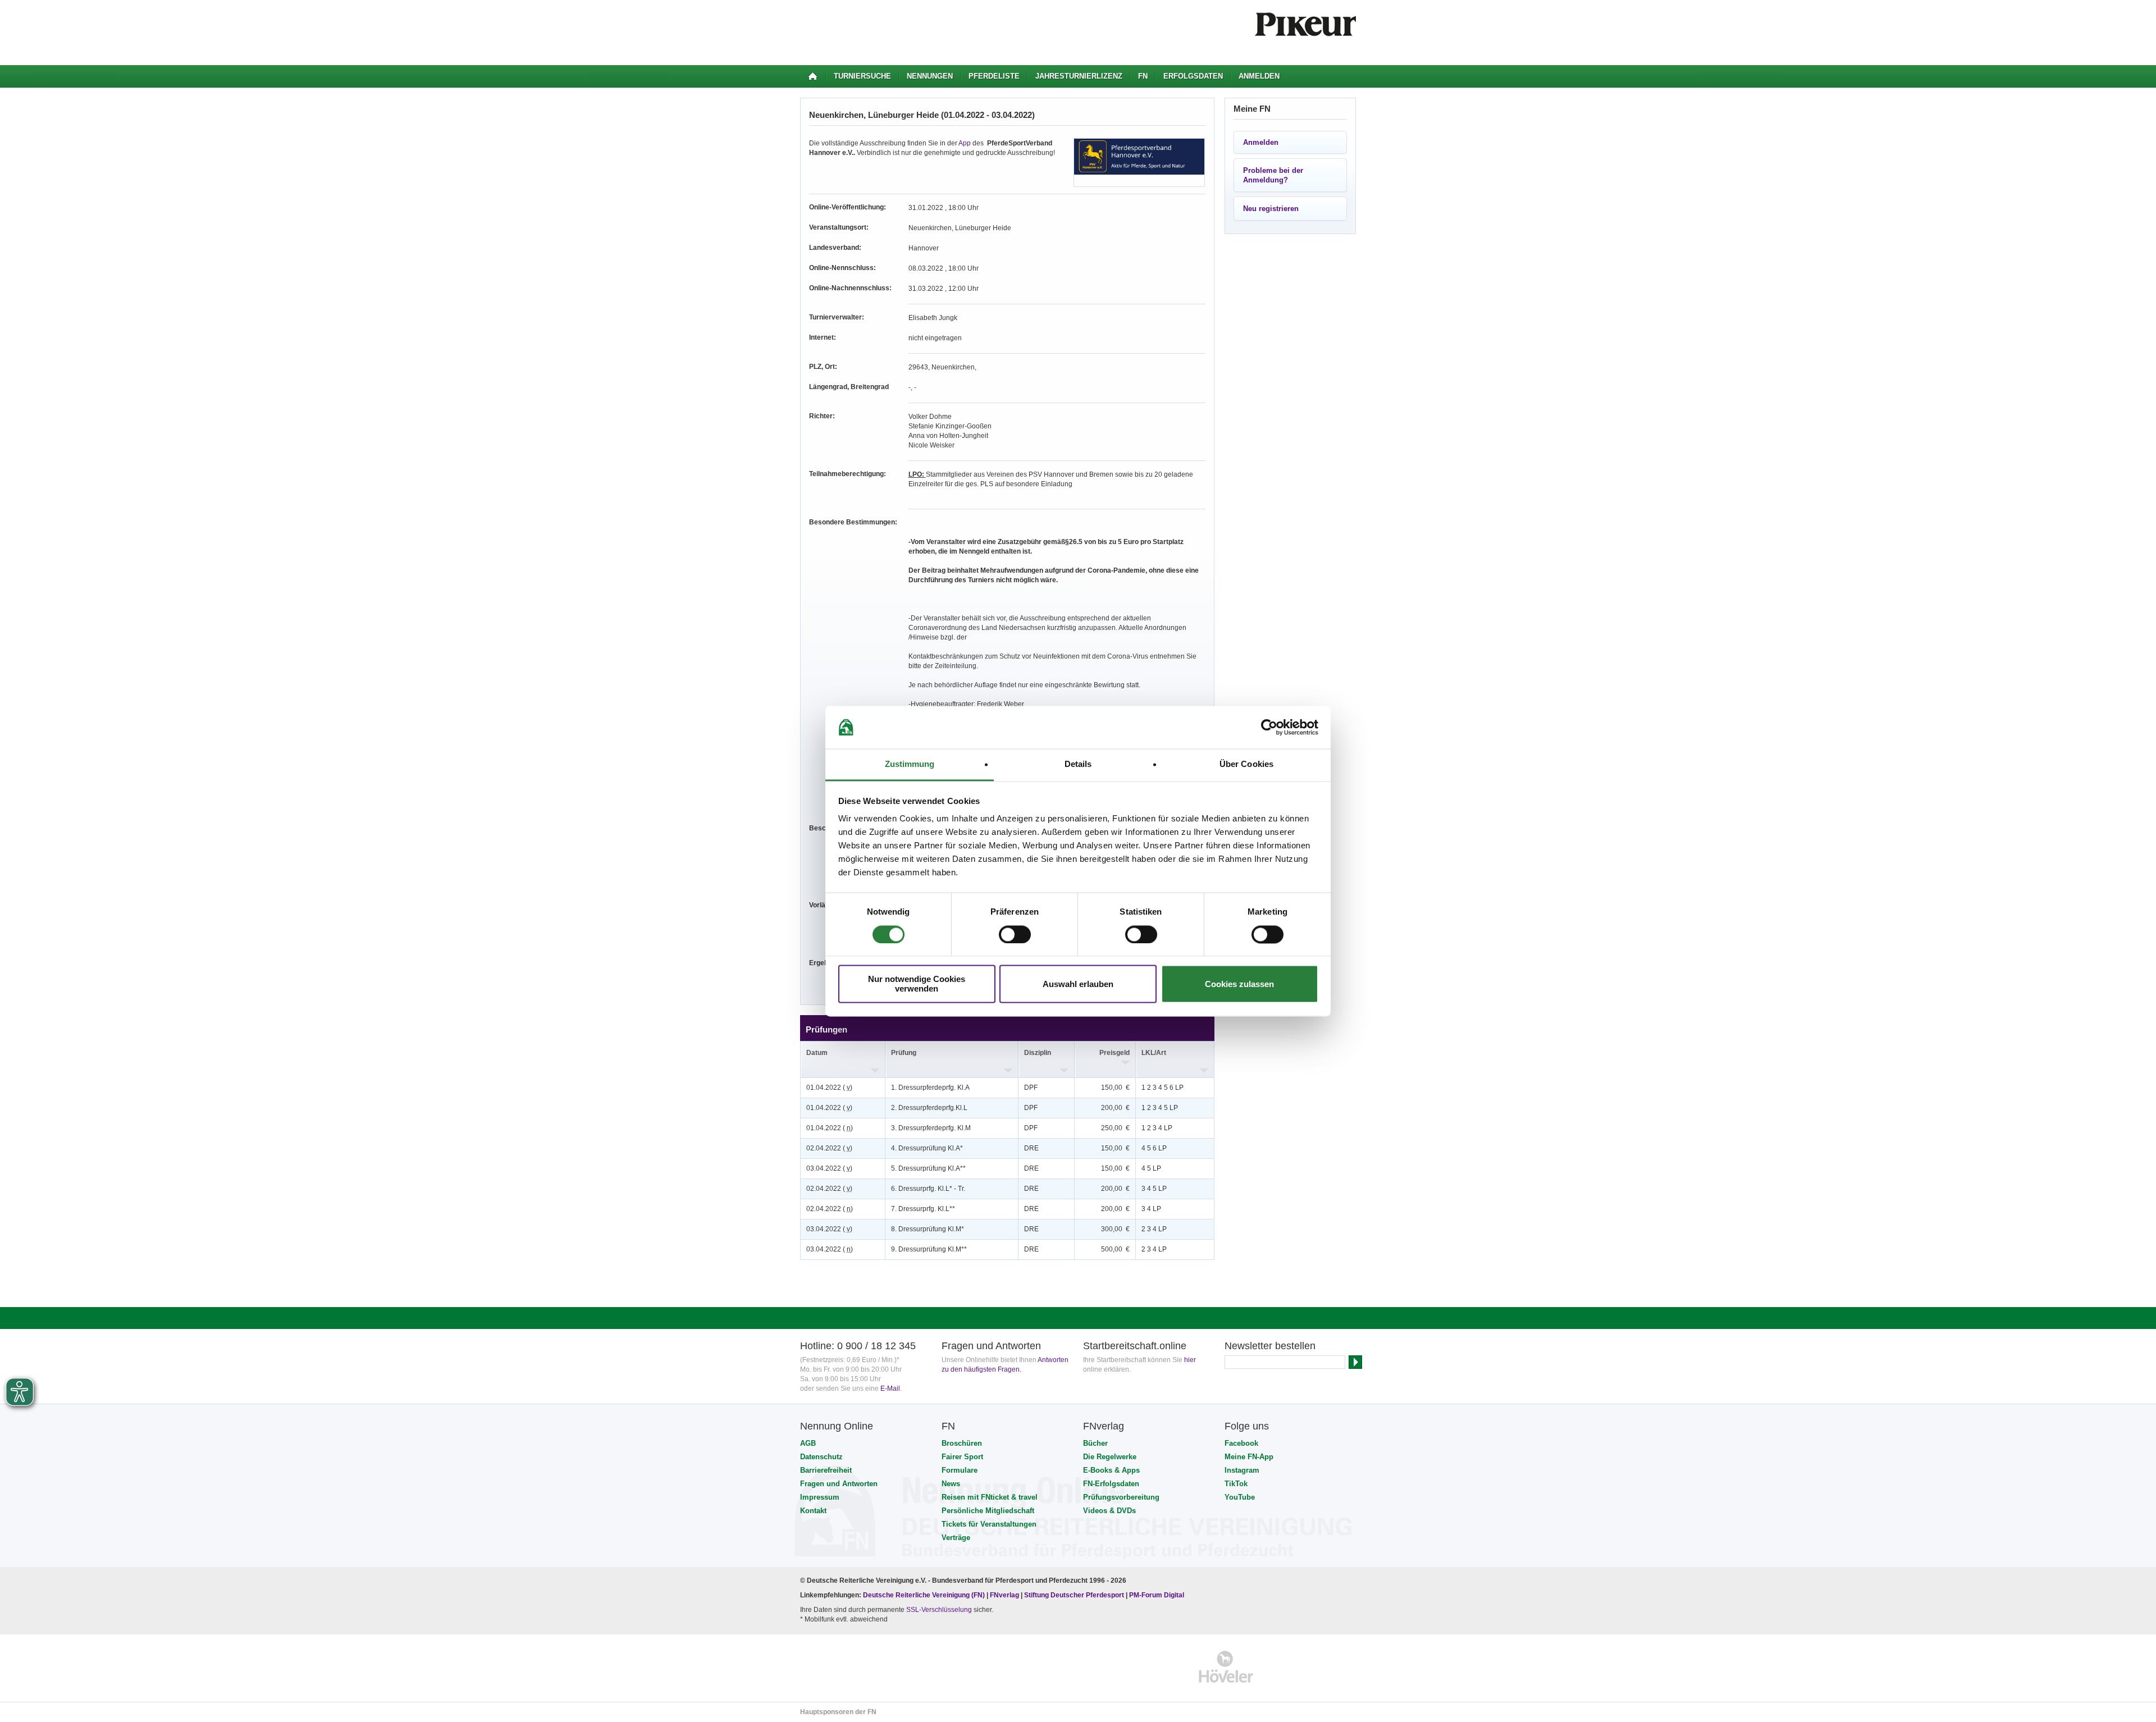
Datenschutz (821, 1457)
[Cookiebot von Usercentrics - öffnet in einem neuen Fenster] (1269, 727)
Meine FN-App (1249, 1457)
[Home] (813, 76)
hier (1190, 1360)
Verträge (956, 1538)
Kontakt (813, 1511)
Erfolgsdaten (1193, 76)
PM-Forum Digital (1157, 1595)
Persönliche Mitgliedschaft (988, 1511)
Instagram (1242, 1470)
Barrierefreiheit (826, 1470)
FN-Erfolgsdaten (1111, 1484)
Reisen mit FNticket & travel (990, 1497)
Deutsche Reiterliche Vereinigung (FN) (924, 1595)
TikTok (1236, 1484)
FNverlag (1005, 1595)
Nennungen (930, 76)
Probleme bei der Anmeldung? (1273, 175)
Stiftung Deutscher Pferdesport (1074, 1595)
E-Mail (890, 1388)
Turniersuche (862, 76)
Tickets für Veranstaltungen (989, 1524)
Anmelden (1259, 76)
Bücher (1095, 1443)
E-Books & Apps (1111, 1470)
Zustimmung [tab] (910, 764)
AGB (808, 1443)
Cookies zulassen (1239, 984)
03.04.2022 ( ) (829, 1168)
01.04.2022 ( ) (829, 1088)
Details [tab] (1078, 764)
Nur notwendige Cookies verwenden (917, 984)
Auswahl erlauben (1078, 984)
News (951, 1484)
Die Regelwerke (1110, 1457)
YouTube (1240, 1497)
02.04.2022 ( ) (829, 1148)
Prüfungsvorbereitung (1121, 1497)
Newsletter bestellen (1270, 1346)
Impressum (820, 1497)
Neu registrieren (1271, 209)
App (965, 143)
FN (1143, 76)
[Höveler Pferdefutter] (1226, 1667)
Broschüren (962, 1443)
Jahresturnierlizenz (1079, 76)
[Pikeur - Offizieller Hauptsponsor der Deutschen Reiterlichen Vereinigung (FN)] (849, 1667)
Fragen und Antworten (839, 1484)
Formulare (960, 1470)
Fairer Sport (962, 1457)
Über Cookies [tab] (1246, 764)
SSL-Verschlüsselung (939, 1610)
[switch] (1015, 934)
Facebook (1241, 1443)
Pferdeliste (994, 76)
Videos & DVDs (1109, 1511)
